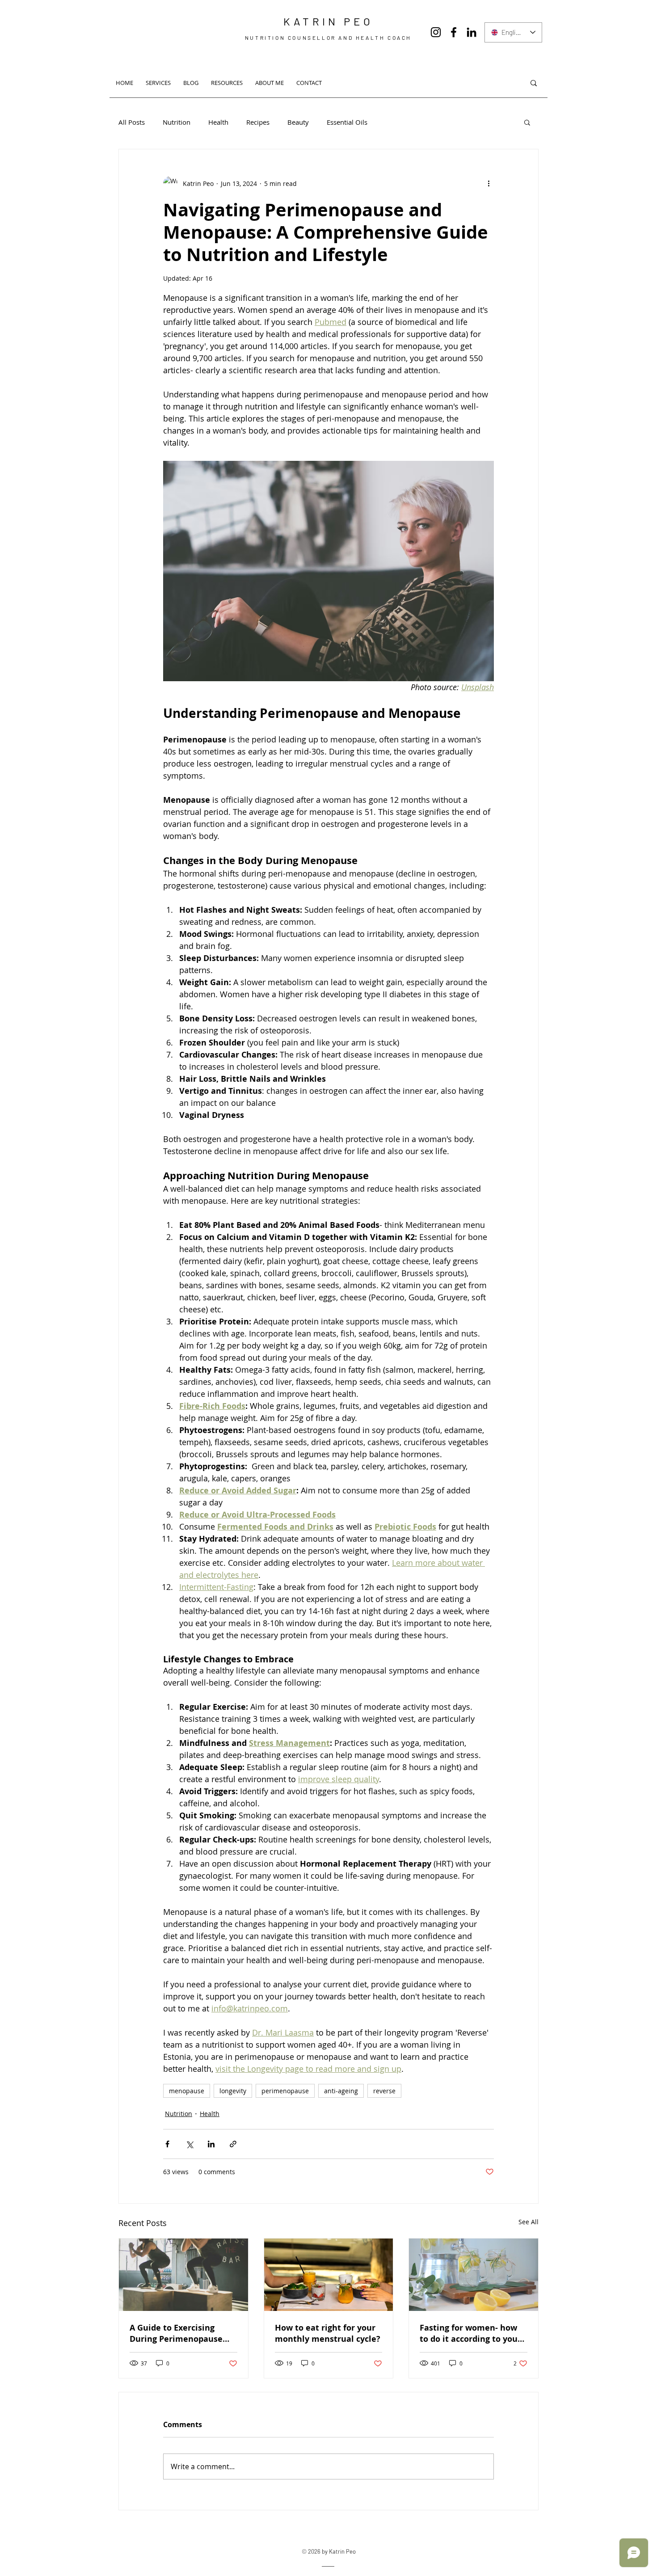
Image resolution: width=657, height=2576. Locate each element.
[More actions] (489, 183)
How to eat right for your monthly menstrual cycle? (328, 2333)
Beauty (298, 122)
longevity (233, 2091)
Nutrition (177, 122)
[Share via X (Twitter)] (189, 2144)
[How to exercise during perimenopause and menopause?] (183, 2275)
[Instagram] (436, 32)
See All (529, 2222)
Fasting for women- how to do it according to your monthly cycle (470, 2333)
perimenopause (285, 2091)
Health (218, 122)
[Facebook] (454, 32)
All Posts (132, 122)
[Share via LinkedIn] (211, 2144)
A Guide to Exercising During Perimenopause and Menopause (176, 2333)
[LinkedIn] (472, 32)
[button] (527, 122)
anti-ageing (341, 2091)
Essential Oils (347, 122)
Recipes (258, 122)
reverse (384, 2091)
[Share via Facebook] (167, 2144)
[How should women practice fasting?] (474, 2275)
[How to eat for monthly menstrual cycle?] (329, 2275)
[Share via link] (233, 2144)
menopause (187, 2091)
